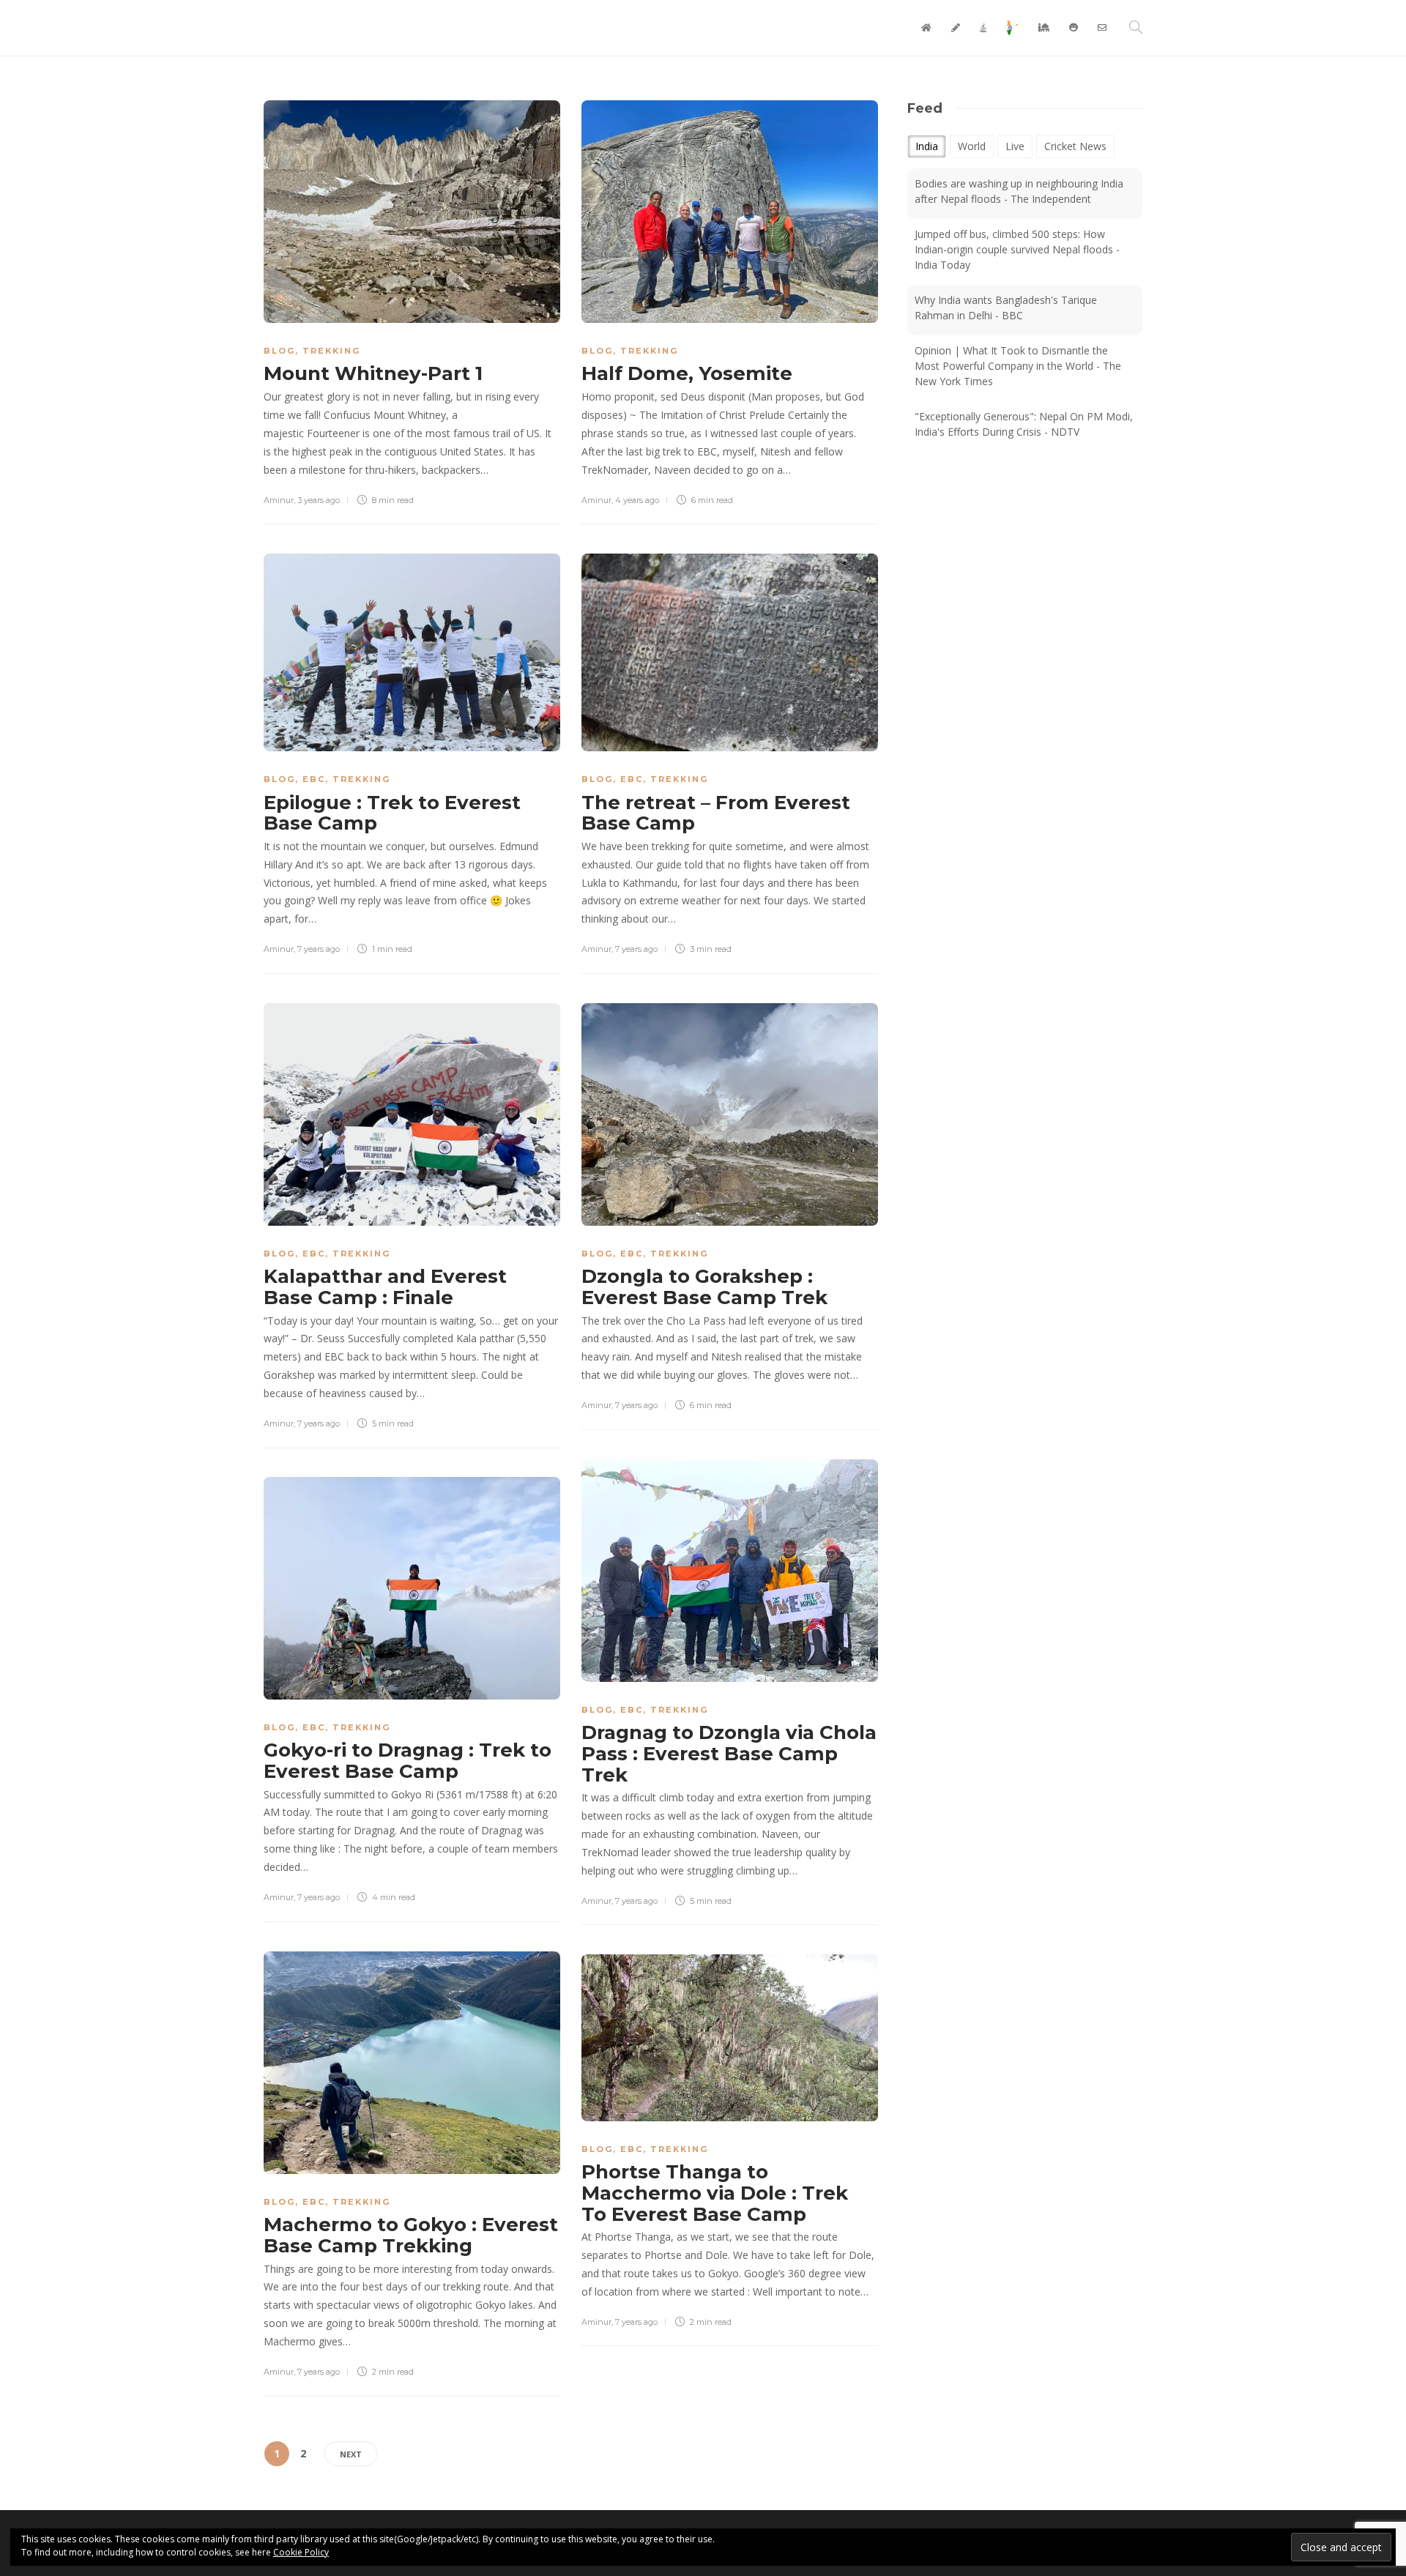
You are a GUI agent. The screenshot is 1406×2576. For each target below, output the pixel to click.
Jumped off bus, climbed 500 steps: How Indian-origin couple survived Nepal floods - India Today (1017, 249)
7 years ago (319, 949)
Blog (279, 351)
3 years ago (319, 500)
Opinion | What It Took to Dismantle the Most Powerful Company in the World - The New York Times (1018, 366)
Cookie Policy (301, 2552)
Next (351, 2454)
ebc (314, 779)
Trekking (331, 351)
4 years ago (637, 500)
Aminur (279, 500)
